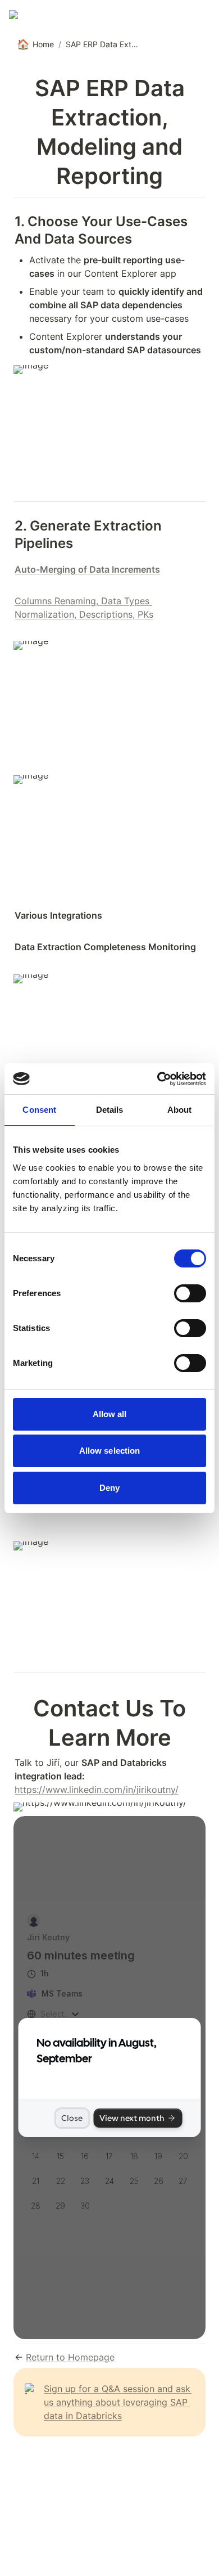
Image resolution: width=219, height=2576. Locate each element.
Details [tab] (110, 1110)
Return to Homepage (70, 2357)
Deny (109, 1488)
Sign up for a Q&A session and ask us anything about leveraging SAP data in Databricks (118, 2402)
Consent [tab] (39, 1110)
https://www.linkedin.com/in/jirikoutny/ (97, 1790)
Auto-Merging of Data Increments (87, 569)
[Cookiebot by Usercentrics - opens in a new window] (158, 1079)
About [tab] (180, 1110)
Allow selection (110, 1451)
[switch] (190, 1293)
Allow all (110, 1414)
